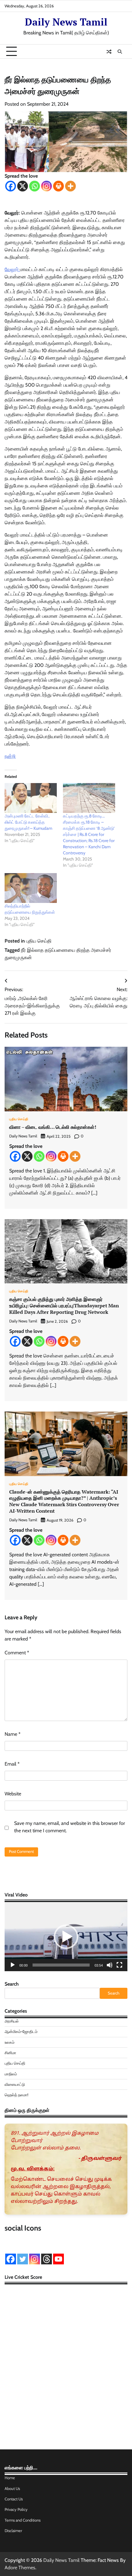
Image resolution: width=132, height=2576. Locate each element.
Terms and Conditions (23, 2520)
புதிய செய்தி (39, 941)
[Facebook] (11, 186)
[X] (23, 186)
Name (13, 1734)
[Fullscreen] (119, 1965)
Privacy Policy (16, 2509)
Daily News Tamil (66, 22)
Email (12, 1764)
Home (10, 2478)
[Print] (58, 186)
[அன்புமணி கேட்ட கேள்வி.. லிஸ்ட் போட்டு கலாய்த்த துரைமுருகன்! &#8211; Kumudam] (31, 798)
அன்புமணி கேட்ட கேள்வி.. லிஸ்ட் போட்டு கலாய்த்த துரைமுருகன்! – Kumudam (28, 822)
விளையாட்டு (15, 2084)
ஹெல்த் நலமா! (16, 2095)
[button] (66, 1937)
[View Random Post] (109, 52)
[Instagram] (47, 186)
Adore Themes (20, 2568)
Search (12, 1984)
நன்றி (10, 756)
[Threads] (47, 2259)
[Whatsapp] (35, 186)
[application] (66, 1937)
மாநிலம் (11, 2074)
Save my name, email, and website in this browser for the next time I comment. (70, 1827)
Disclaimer (13, 2531)
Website (13, 1794)
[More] (70, 186)
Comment (17, 1653)
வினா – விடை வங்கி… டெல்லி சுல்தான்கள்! (53, 1127)
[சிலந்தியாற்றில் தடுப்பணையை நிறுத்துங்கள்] (31, 888)
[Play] (13, 1965)
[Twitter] (23, 2259)
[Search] (120, 52)
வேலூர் (12, 269)
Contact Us (14, 2499)
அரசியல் (12, 2021)
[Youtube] (58, 2259)
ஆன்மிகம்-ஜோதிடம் (21, 2032)
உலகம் (10, 2042)
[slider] (61, 1965)
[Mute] (110, 1965)
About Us (12, 2489)
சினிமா (10, 2053)
